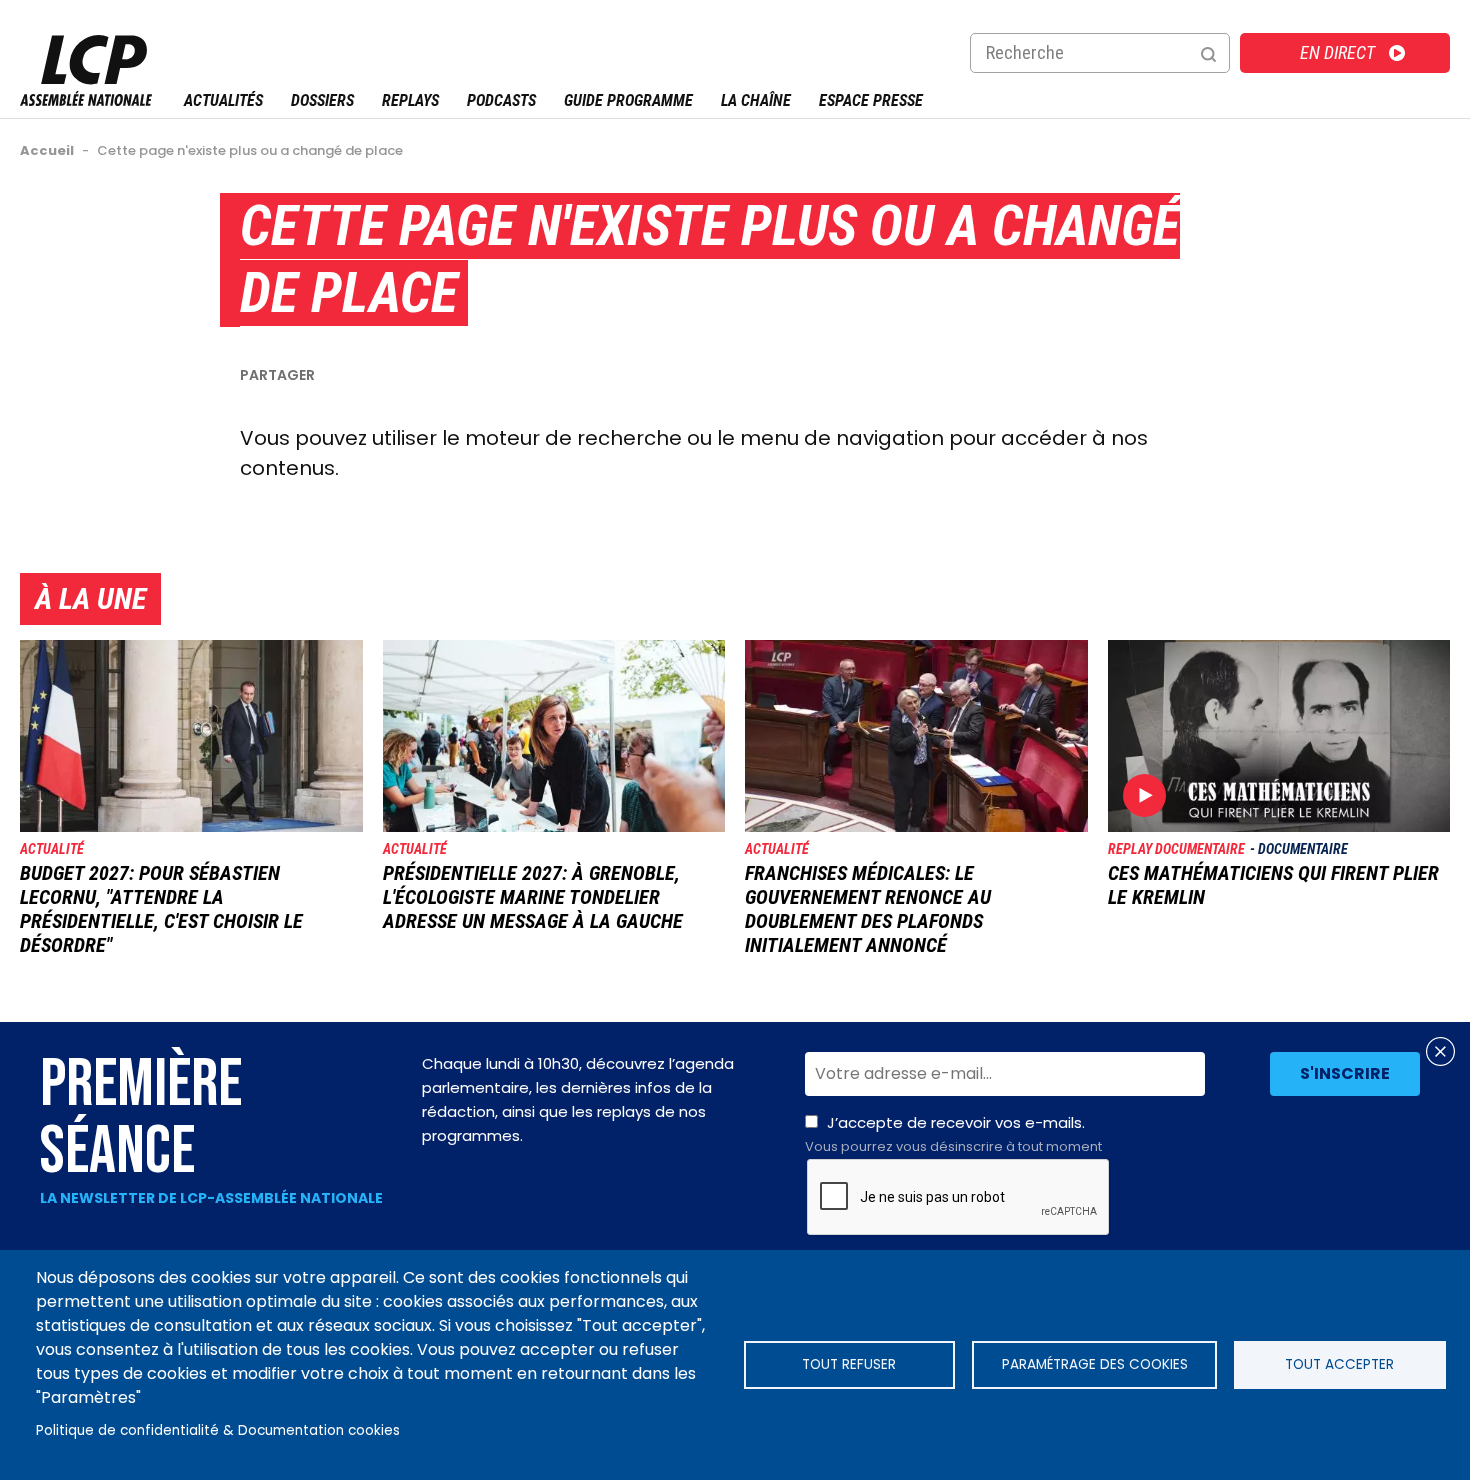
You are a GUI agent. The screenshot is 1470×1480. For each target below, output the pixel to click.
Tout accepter (1339, 1364)
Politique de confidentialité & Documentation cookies (218, 1430)
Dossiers (322, 100)
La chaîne (756, 100)
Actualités (223, 100)
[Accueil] (86, 100)
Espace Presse (871, 100)
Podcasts (501, 100)
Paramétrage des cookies (1095, 1364)
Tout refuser (849, 1364)
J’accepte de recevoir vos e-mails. (953, 1134)
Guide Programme (628, 100)
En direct (1337, 52)
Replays (410, 100)
